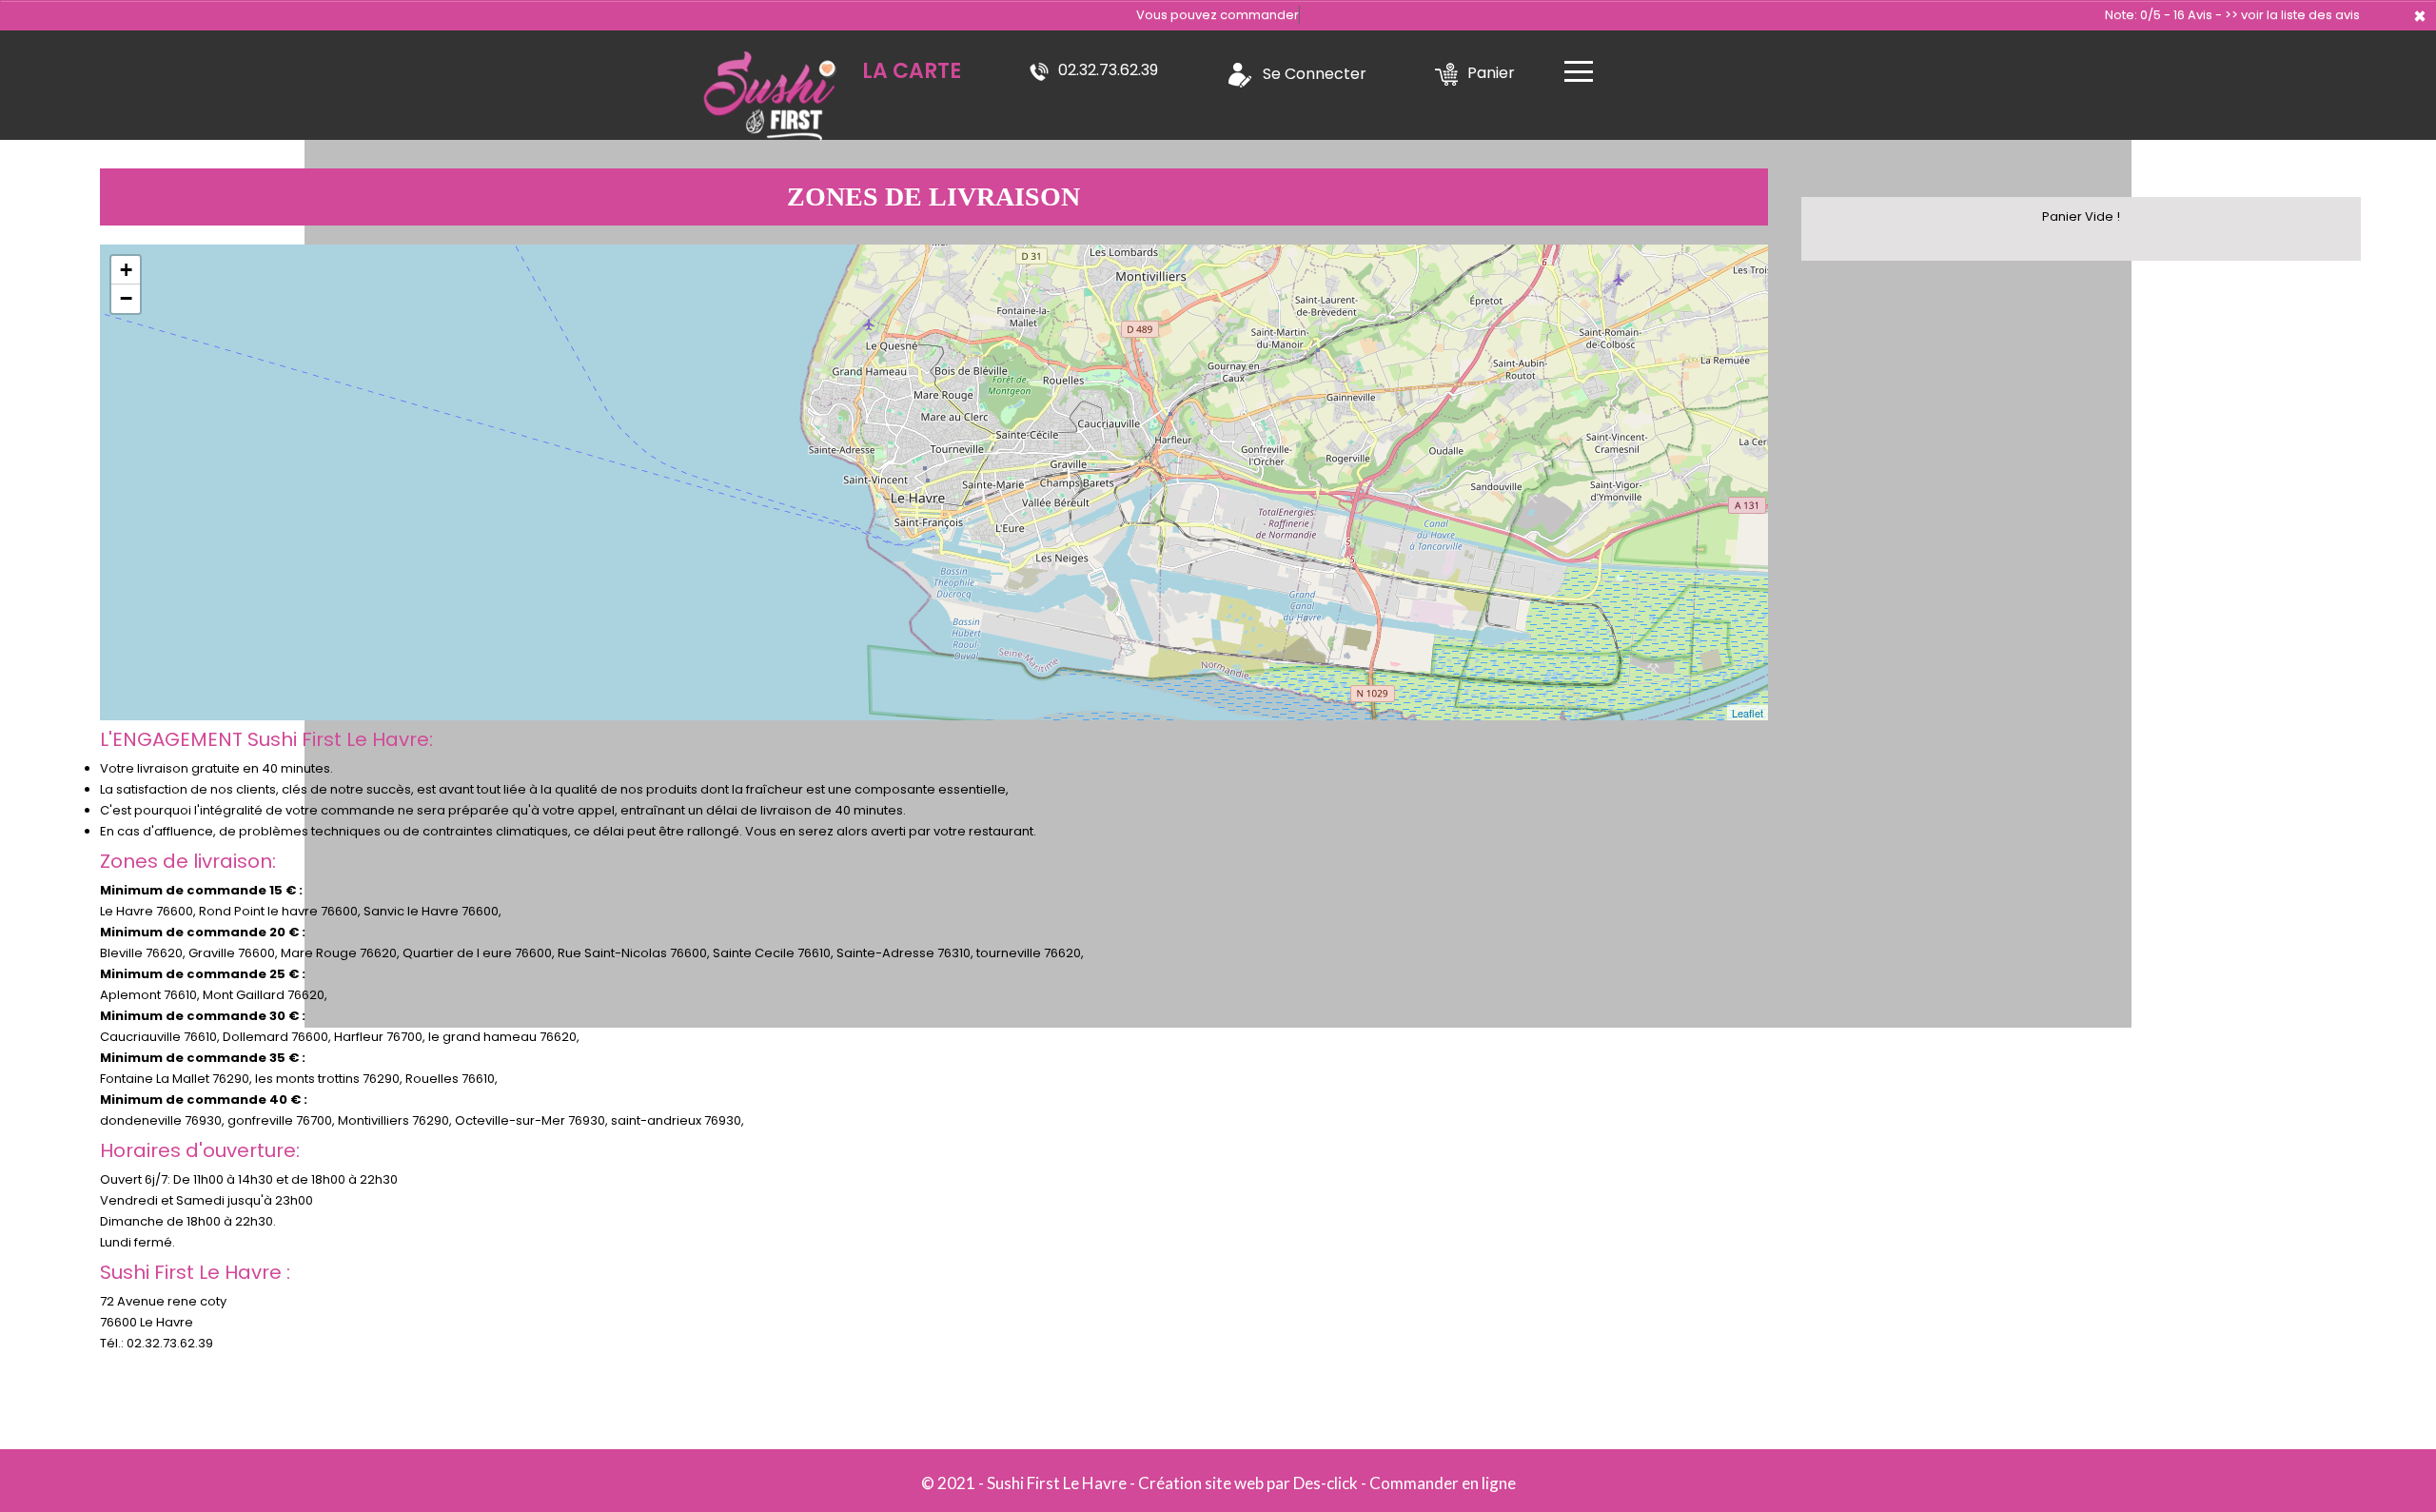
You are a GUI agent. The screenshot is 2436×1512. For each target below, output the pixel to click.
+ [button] (126, 270)
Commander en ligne (1443, 1483)
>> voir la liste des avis (2292, 15)
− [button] (126, 298)
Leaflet (1748, 713)
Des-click (1326, 1483)
